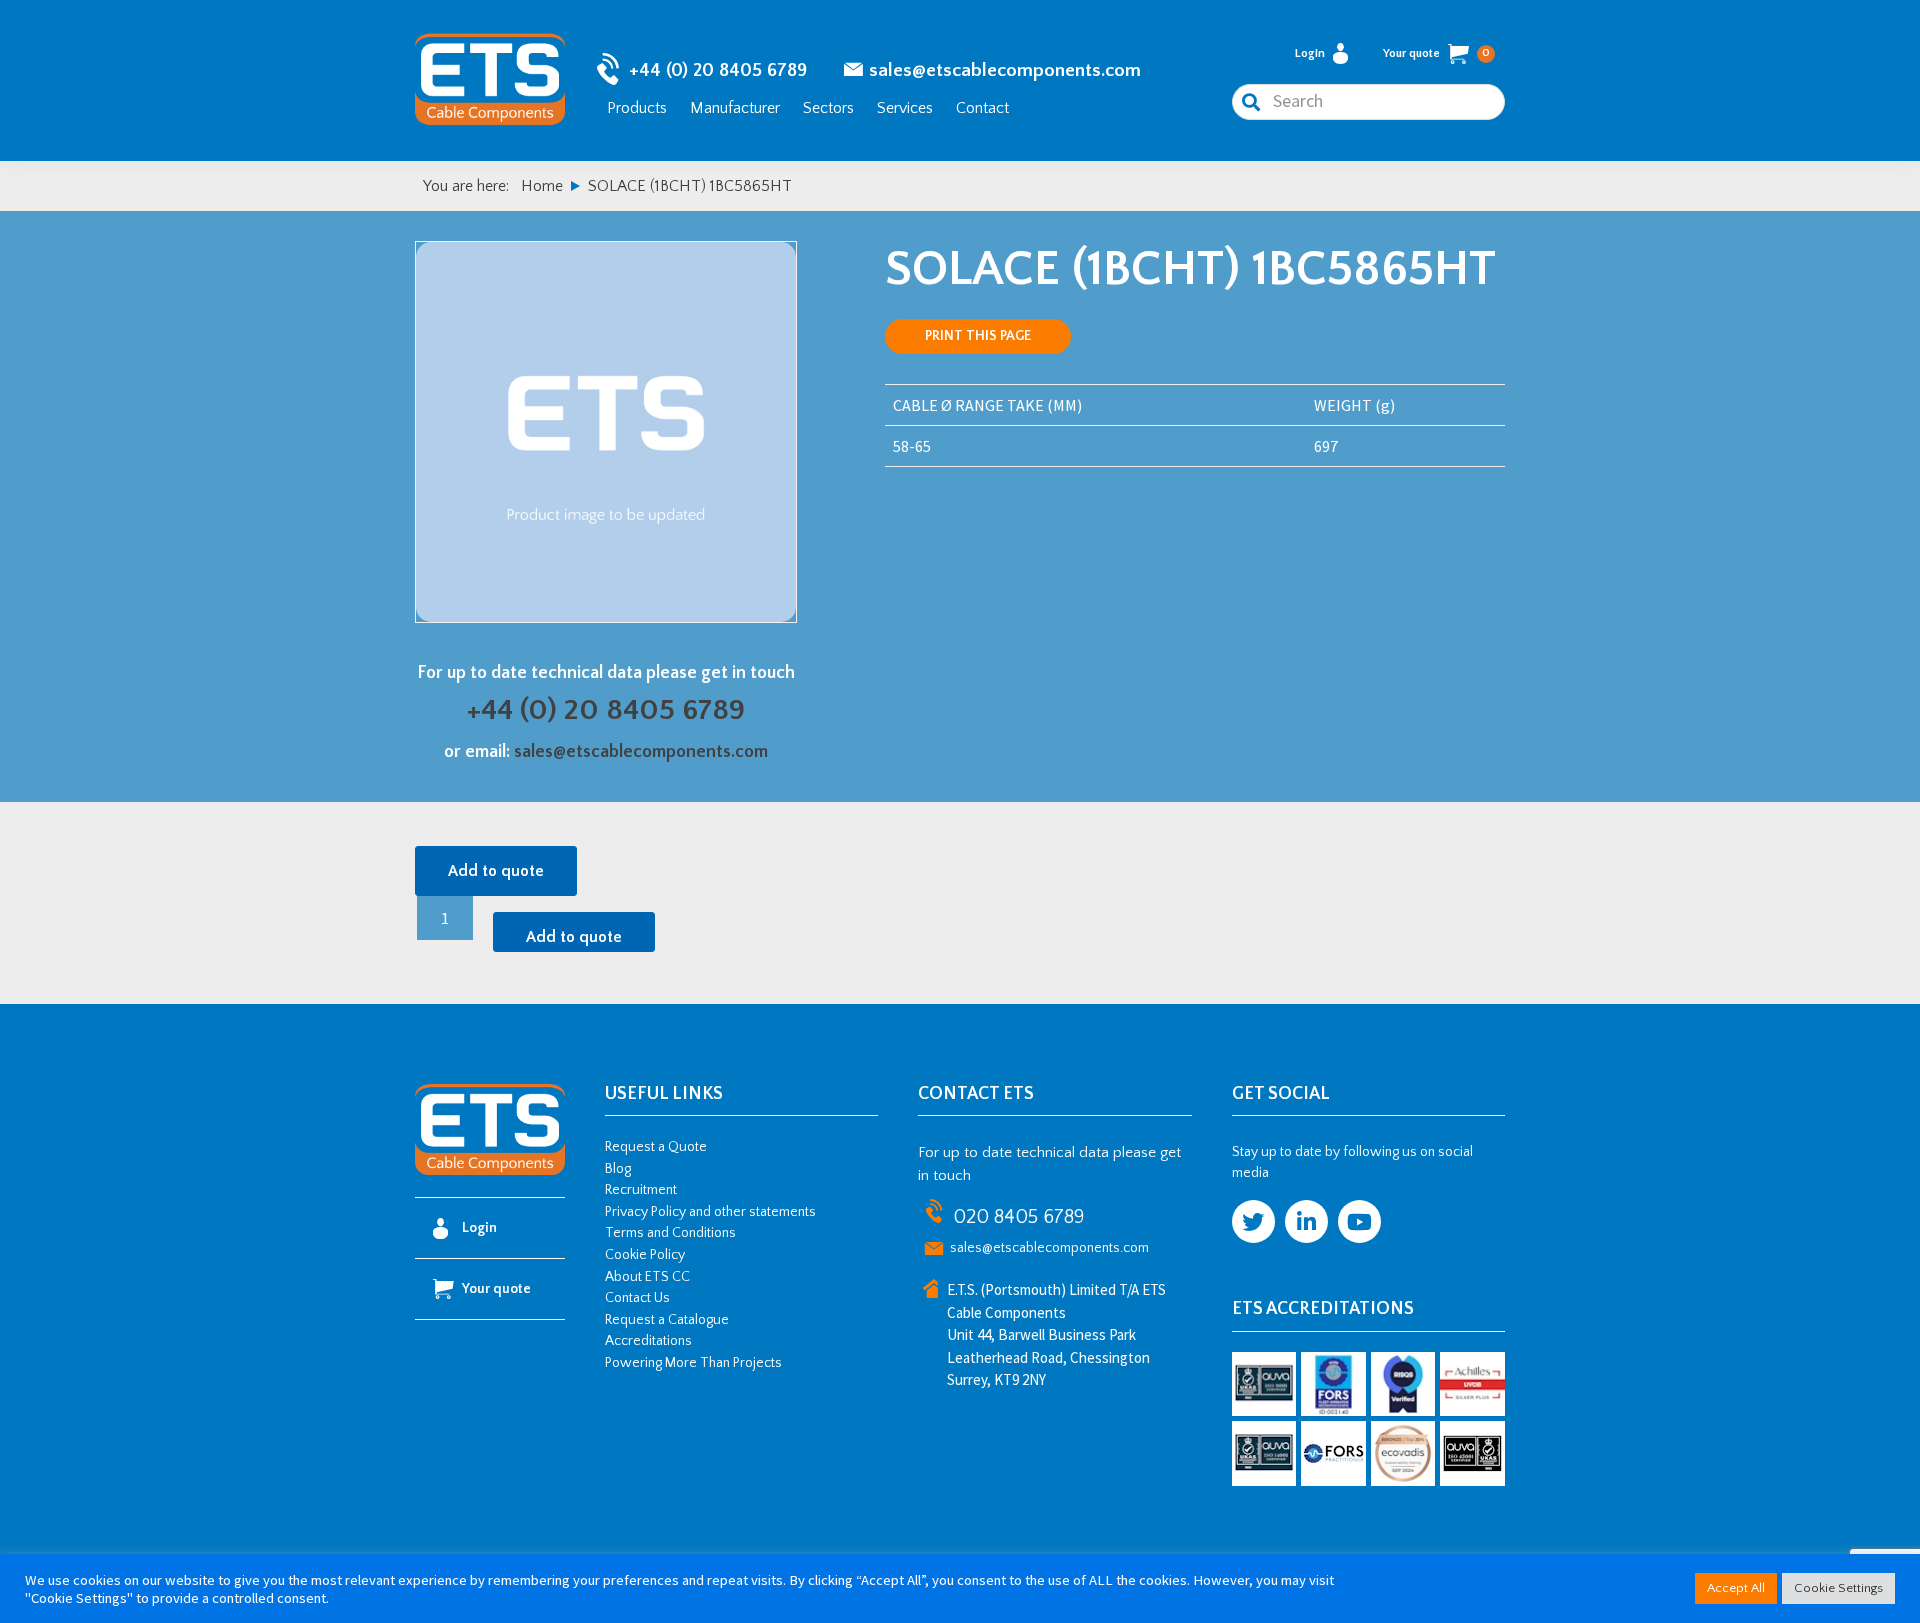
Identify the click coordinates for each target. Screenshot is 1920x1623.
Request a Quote (656, 1147)
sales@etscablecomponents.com (1005, 70)
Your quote (1436, 53)
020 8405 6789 (1018, 1217)
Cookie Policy (645, 1255)
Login (1310, 53)
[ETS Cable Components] (490, 1171)
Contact (982, 108)
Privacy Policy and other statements (710, 1212)
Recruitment (641, 1190)
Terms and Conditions (670, 1233)
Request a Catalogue (667, 1320)
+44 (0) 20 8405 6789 (718, 70)
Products (637, 108)
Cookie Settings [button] (1838, 1588)
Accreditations (648, 1341)
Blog (618, 1169)
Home (542, 186)
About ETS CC (647, 1277)
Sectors (828, 108)
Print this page (978, 336)
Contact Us (637, 1298)
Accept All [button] (1736, 1588)
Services (905, 108)
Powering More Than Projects (693, 1363)
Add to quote (496, 871)
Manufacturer (735, 108)
